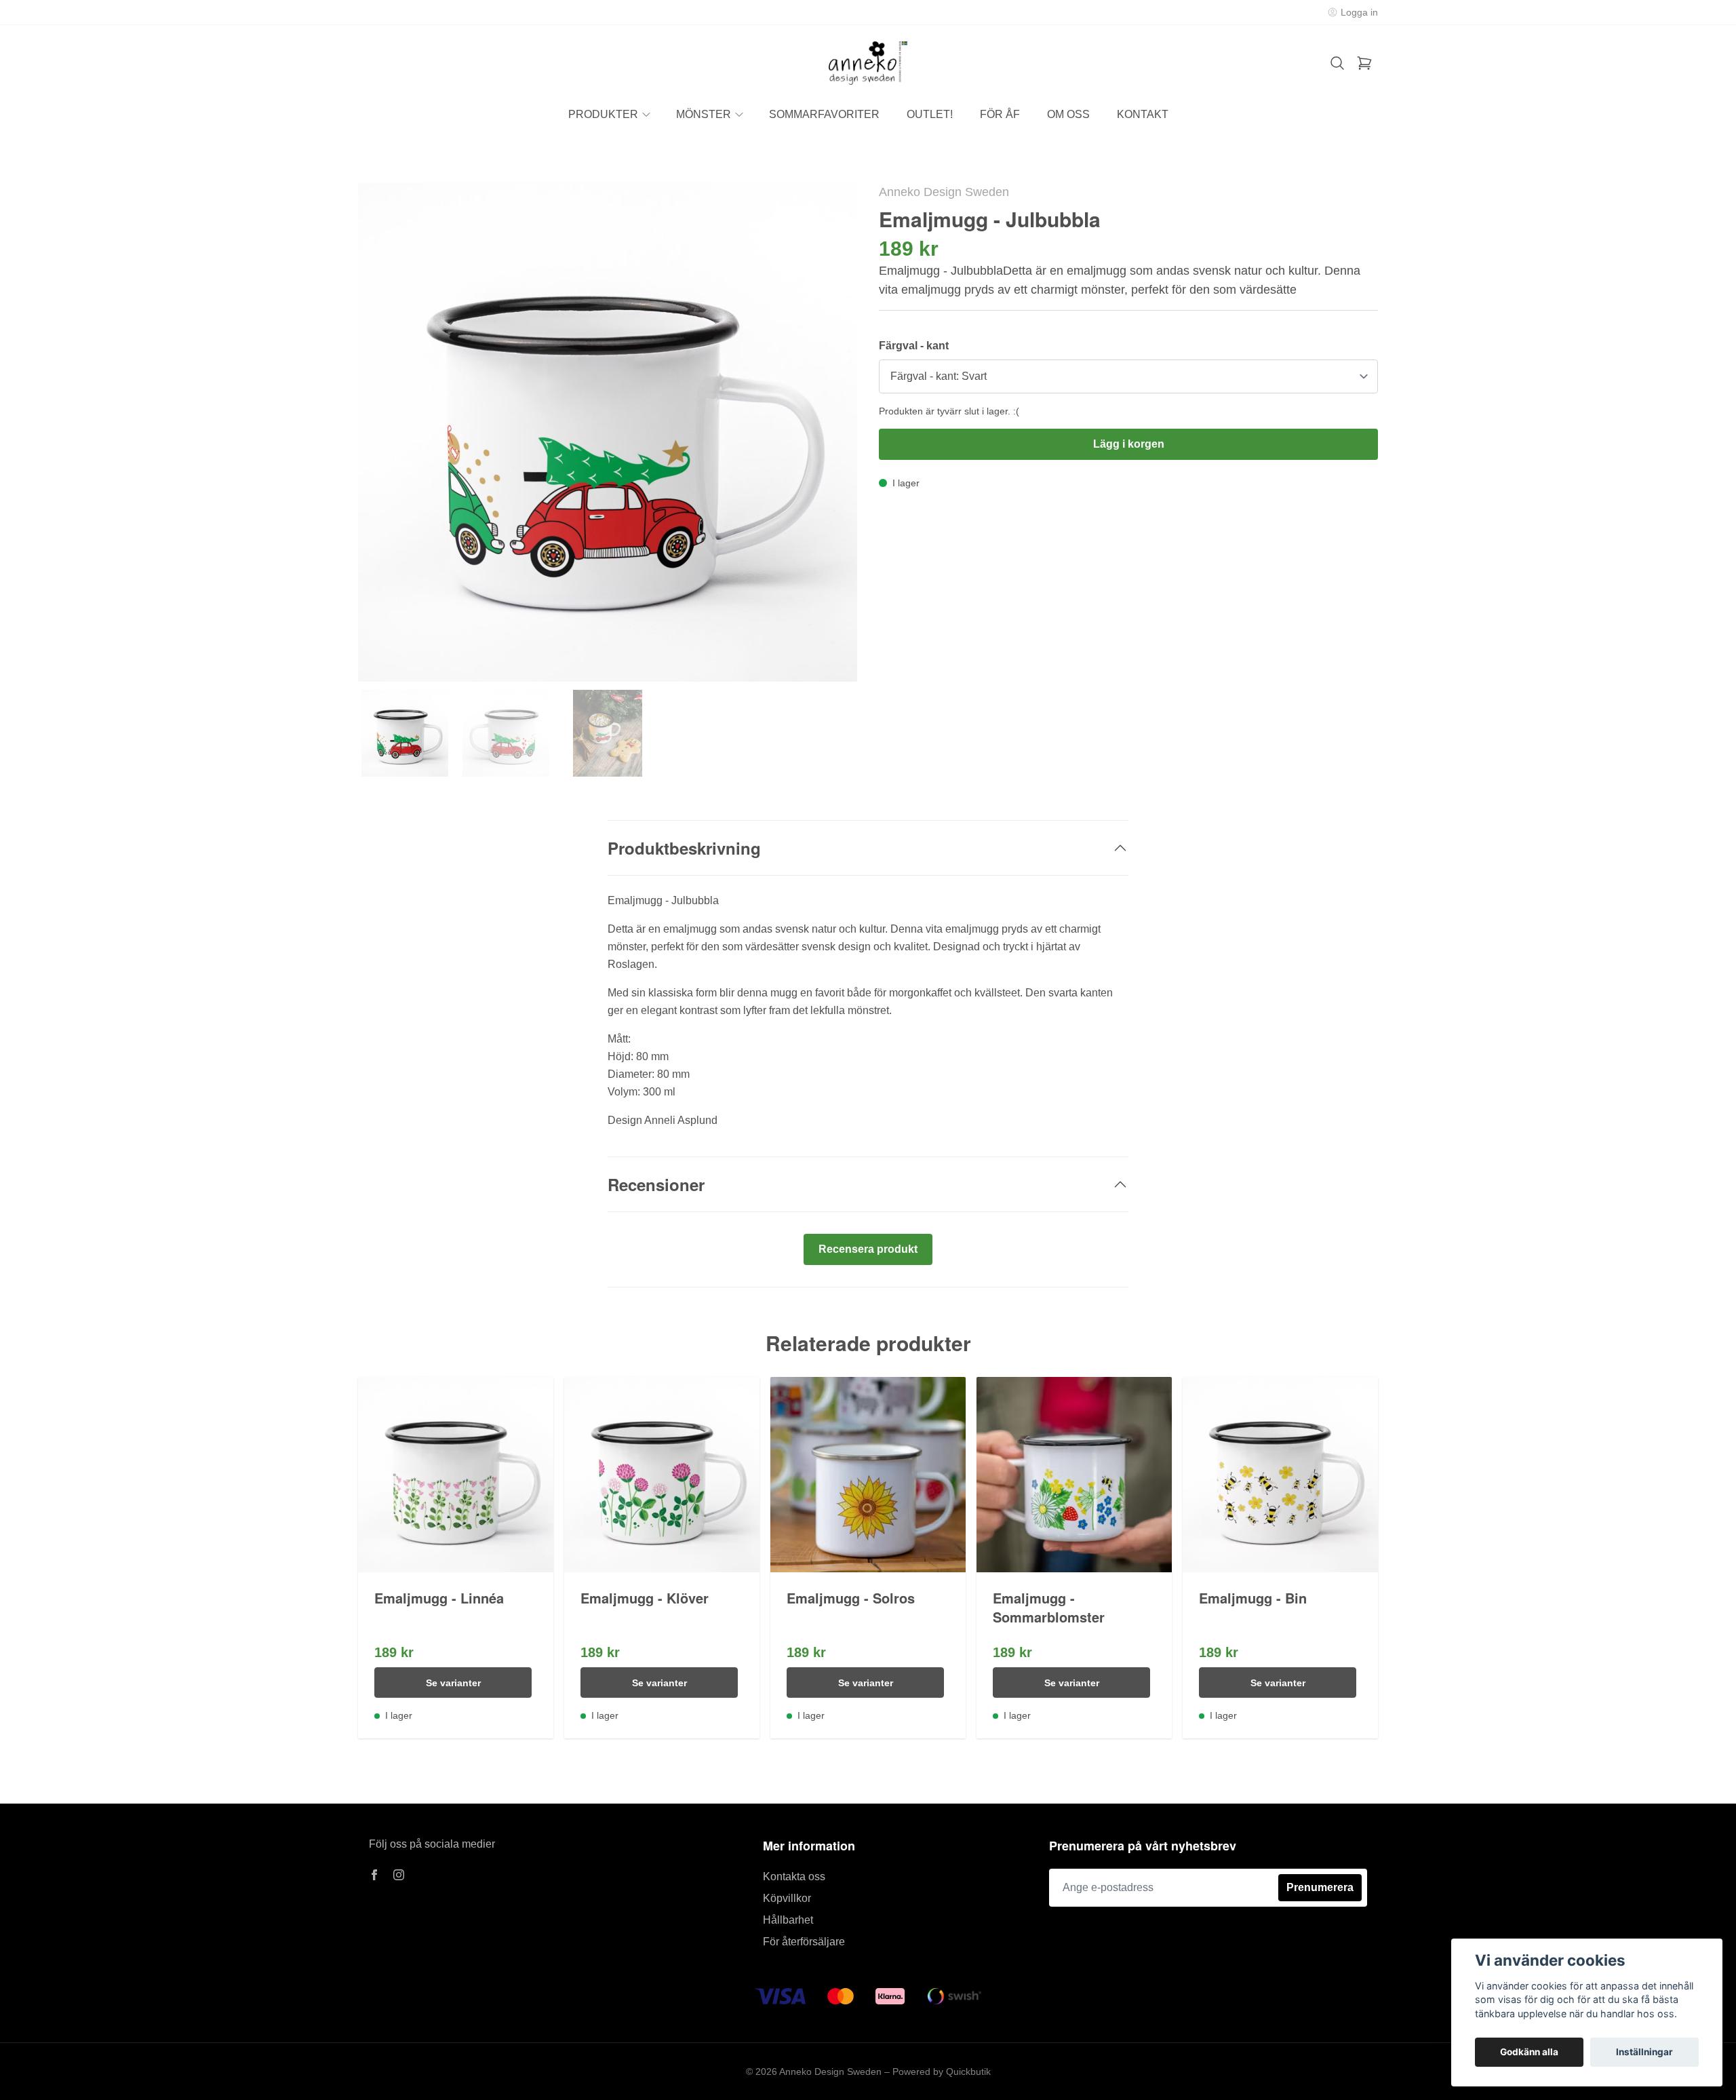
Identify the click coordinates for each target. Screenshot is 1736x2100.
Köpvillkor (787, 1898)
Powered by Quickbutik (942, 2072)
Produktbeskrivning (684, 848)
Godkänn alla (1529, 2052)
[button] (834, 437)
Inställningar (1644, 2052)
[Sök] (1337, 63)
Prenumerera (1320, 1887)
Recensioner (656, 1184)
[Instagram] (399, 1875)
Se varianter (453, 1683)
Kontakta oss (794, 1877)
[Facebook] (374, 1875)
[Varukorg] (1364, 63)
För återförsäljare (804, 1942)
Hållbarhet (788, 1920)
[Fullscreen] (608, 432)
